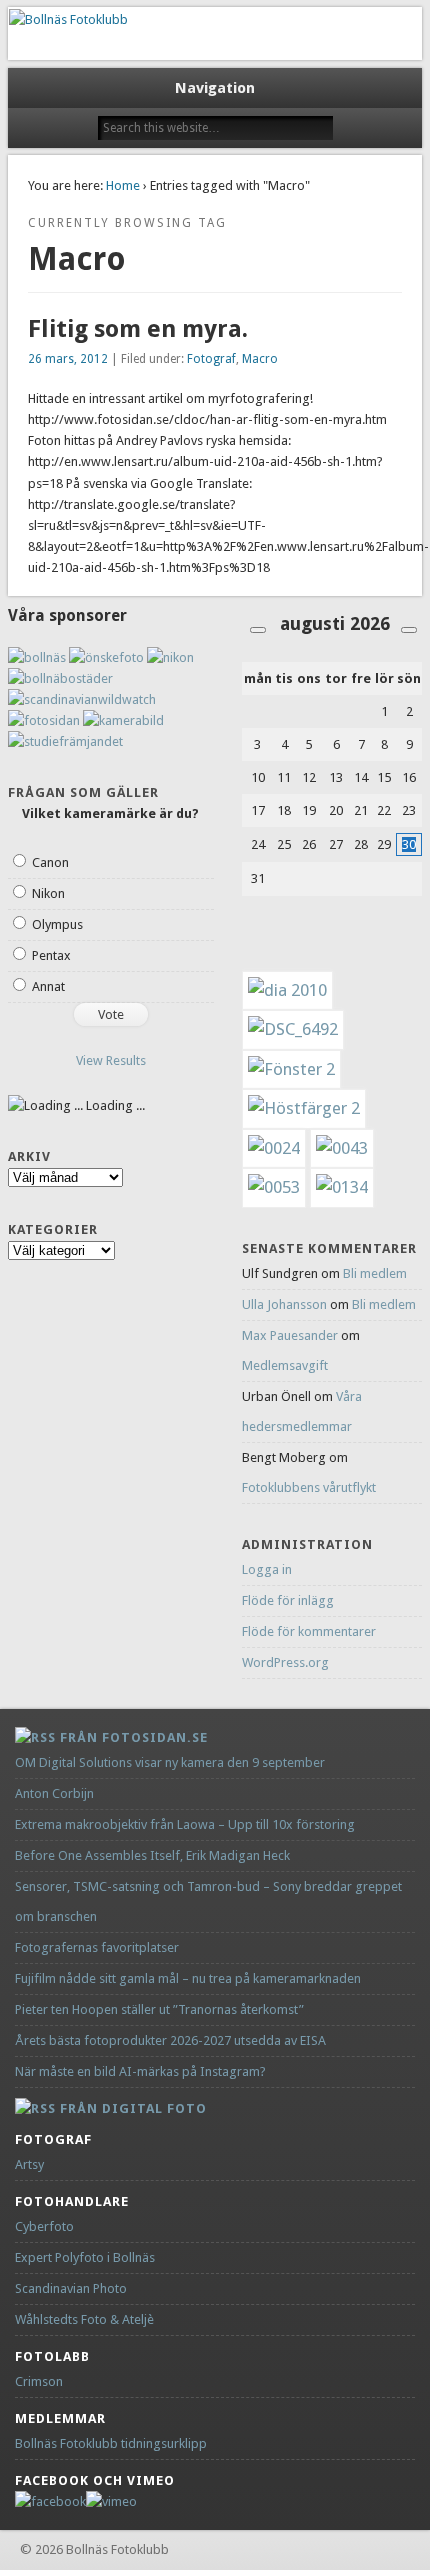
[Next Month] (409, 630)
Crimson (39, 2381)
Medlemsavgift (285, 1365)
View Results (111, 1060)
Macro (260, 359)
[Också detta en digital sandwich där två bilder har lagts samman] (304, 1108)
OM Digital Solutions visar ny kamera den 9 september (170, 1762)
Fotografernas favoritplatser (97, 1947)
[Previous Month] (258, 630)
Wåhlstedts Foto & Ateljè (84, 2319)
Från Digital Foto (133, 2108)
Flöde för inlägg (288, 1600)
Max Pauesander (290, 1335)
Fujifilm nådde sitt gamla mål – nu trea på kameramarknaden (188, 1978)
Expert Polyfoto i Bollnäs (85, 2257)
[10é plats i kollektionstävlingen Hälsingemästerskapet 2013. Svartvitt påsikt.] (342, 1148)
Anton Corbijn (54, 1793)
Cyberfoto (44, 2226)
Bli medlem (375, 1273)
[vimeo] (111, 2501)
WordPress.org (285, 1662)
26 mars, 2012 (68, 359)
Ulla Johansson (284, 1304)
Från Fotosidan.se (134, 1737)
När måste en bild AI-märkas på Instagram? (140, 2071)
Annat (48, 986)
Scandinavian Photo (71, 2288)
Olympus (57, 924)
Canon (50, 862)
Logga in (267, 1569)
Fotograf (211, 359)
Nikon (48, 893)
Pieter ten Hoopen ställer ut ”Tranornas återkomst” (159, 2009)
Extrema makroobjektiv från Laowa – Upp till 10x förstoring (185, 1824)
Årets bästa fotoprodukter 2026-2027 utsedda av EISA (170, 2040)
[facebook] (50, 2501)
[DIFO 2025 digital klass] (342, 1187)
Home (123, 185)
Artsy (29, 2164)
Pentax (51, 955)
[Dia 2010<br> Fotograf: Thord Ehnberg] (287, 990)
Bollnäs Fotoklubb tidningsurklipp (111, 2443)
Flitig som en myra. (138, 329)
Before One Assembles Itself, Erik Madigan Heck (152, 1855)
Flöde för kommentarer (309, 1631)
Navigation (215, 88)
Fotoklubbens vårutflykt (309, 1487)
